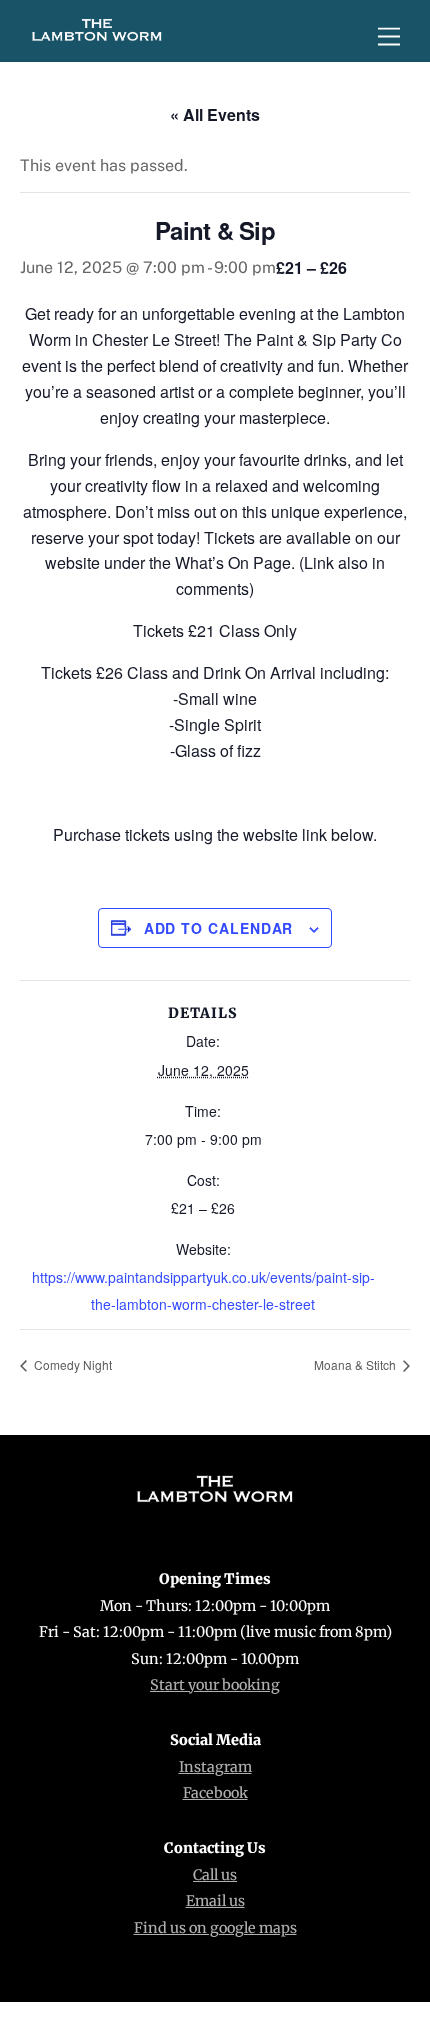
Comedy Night (71, 1364)
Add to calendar (219, 928)
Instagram (215, 1767)
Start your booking (215, 1685)
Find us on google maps (215, 1928)
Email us (215, 1901)
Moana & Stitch (356, 1364)
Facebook (215, 1793)
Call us (215, 1875)
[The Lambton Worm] (97, 36)
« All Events (215, 114)
